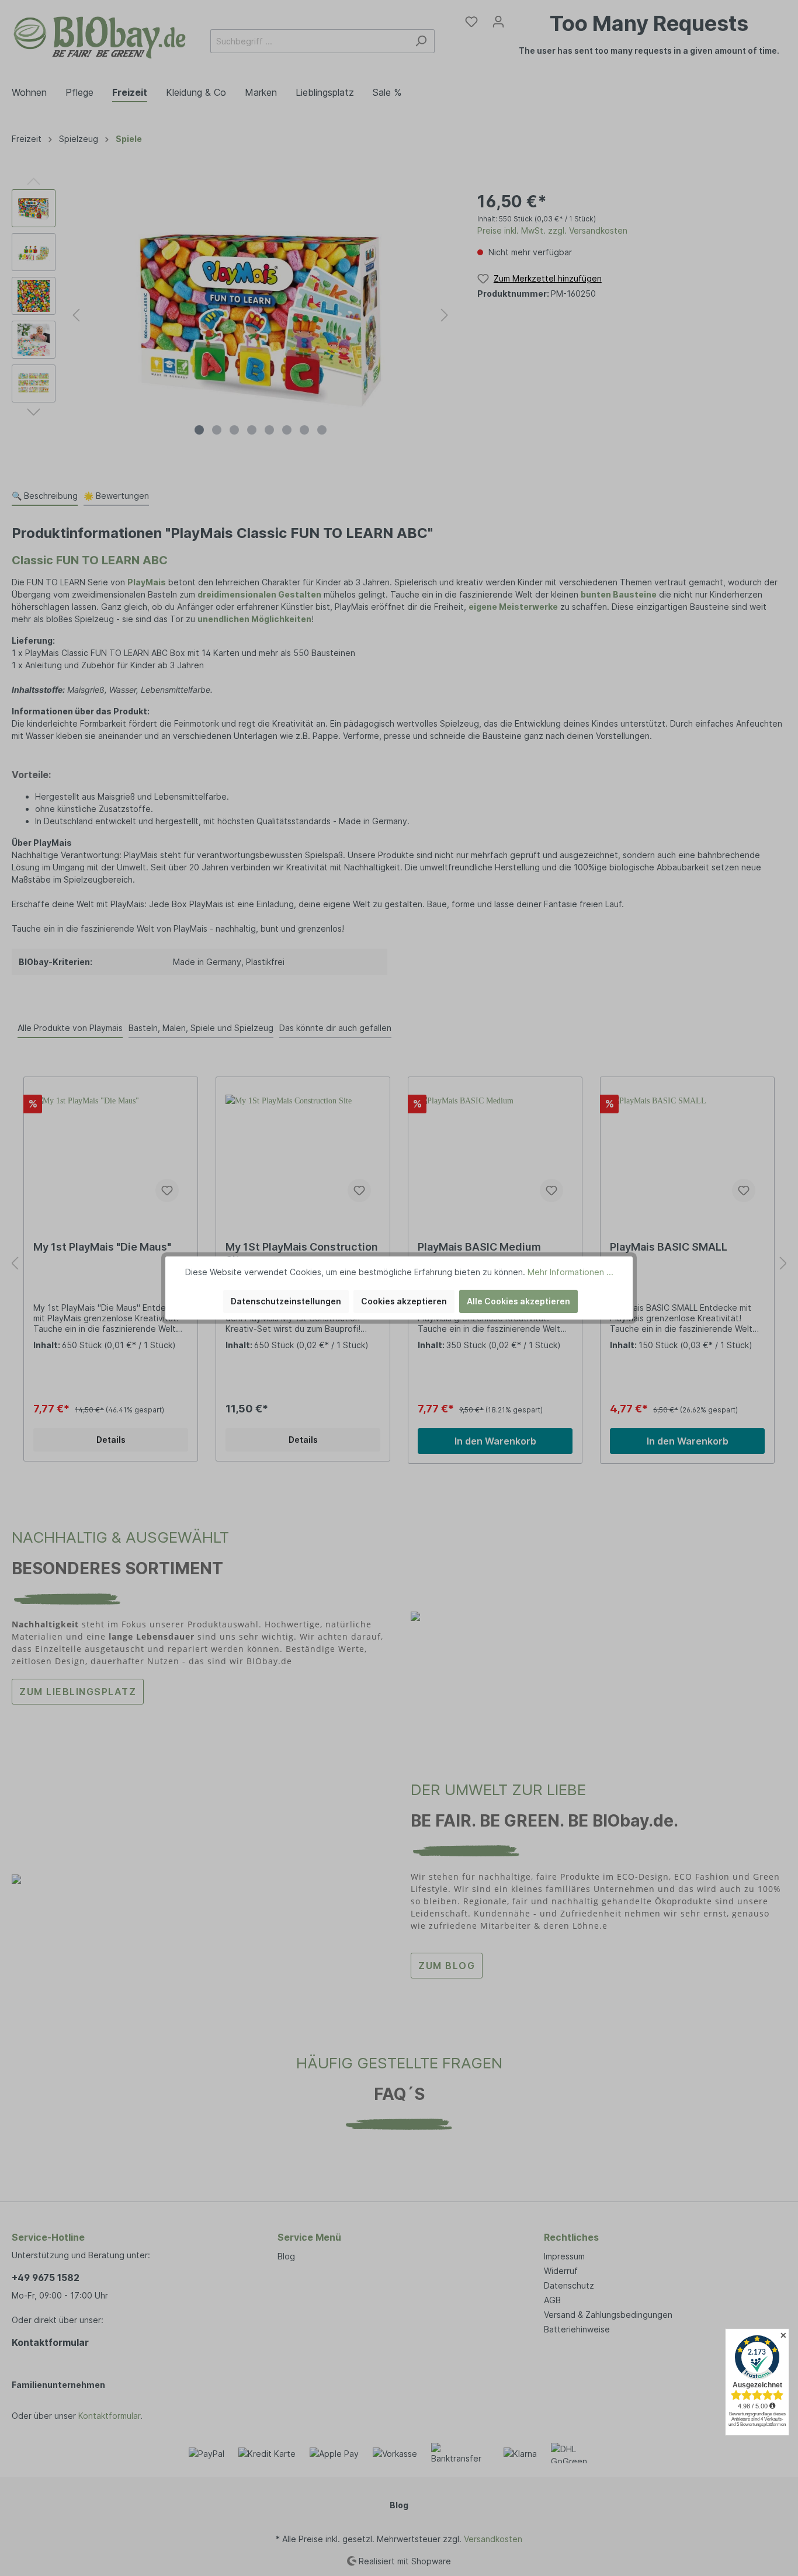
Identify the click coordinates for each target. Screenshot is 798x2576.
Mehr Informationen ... (570, 1272)
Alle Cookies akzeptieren (518, 1301)
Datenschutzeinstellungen (286, 1301)
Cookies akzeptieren (404, 1301)
